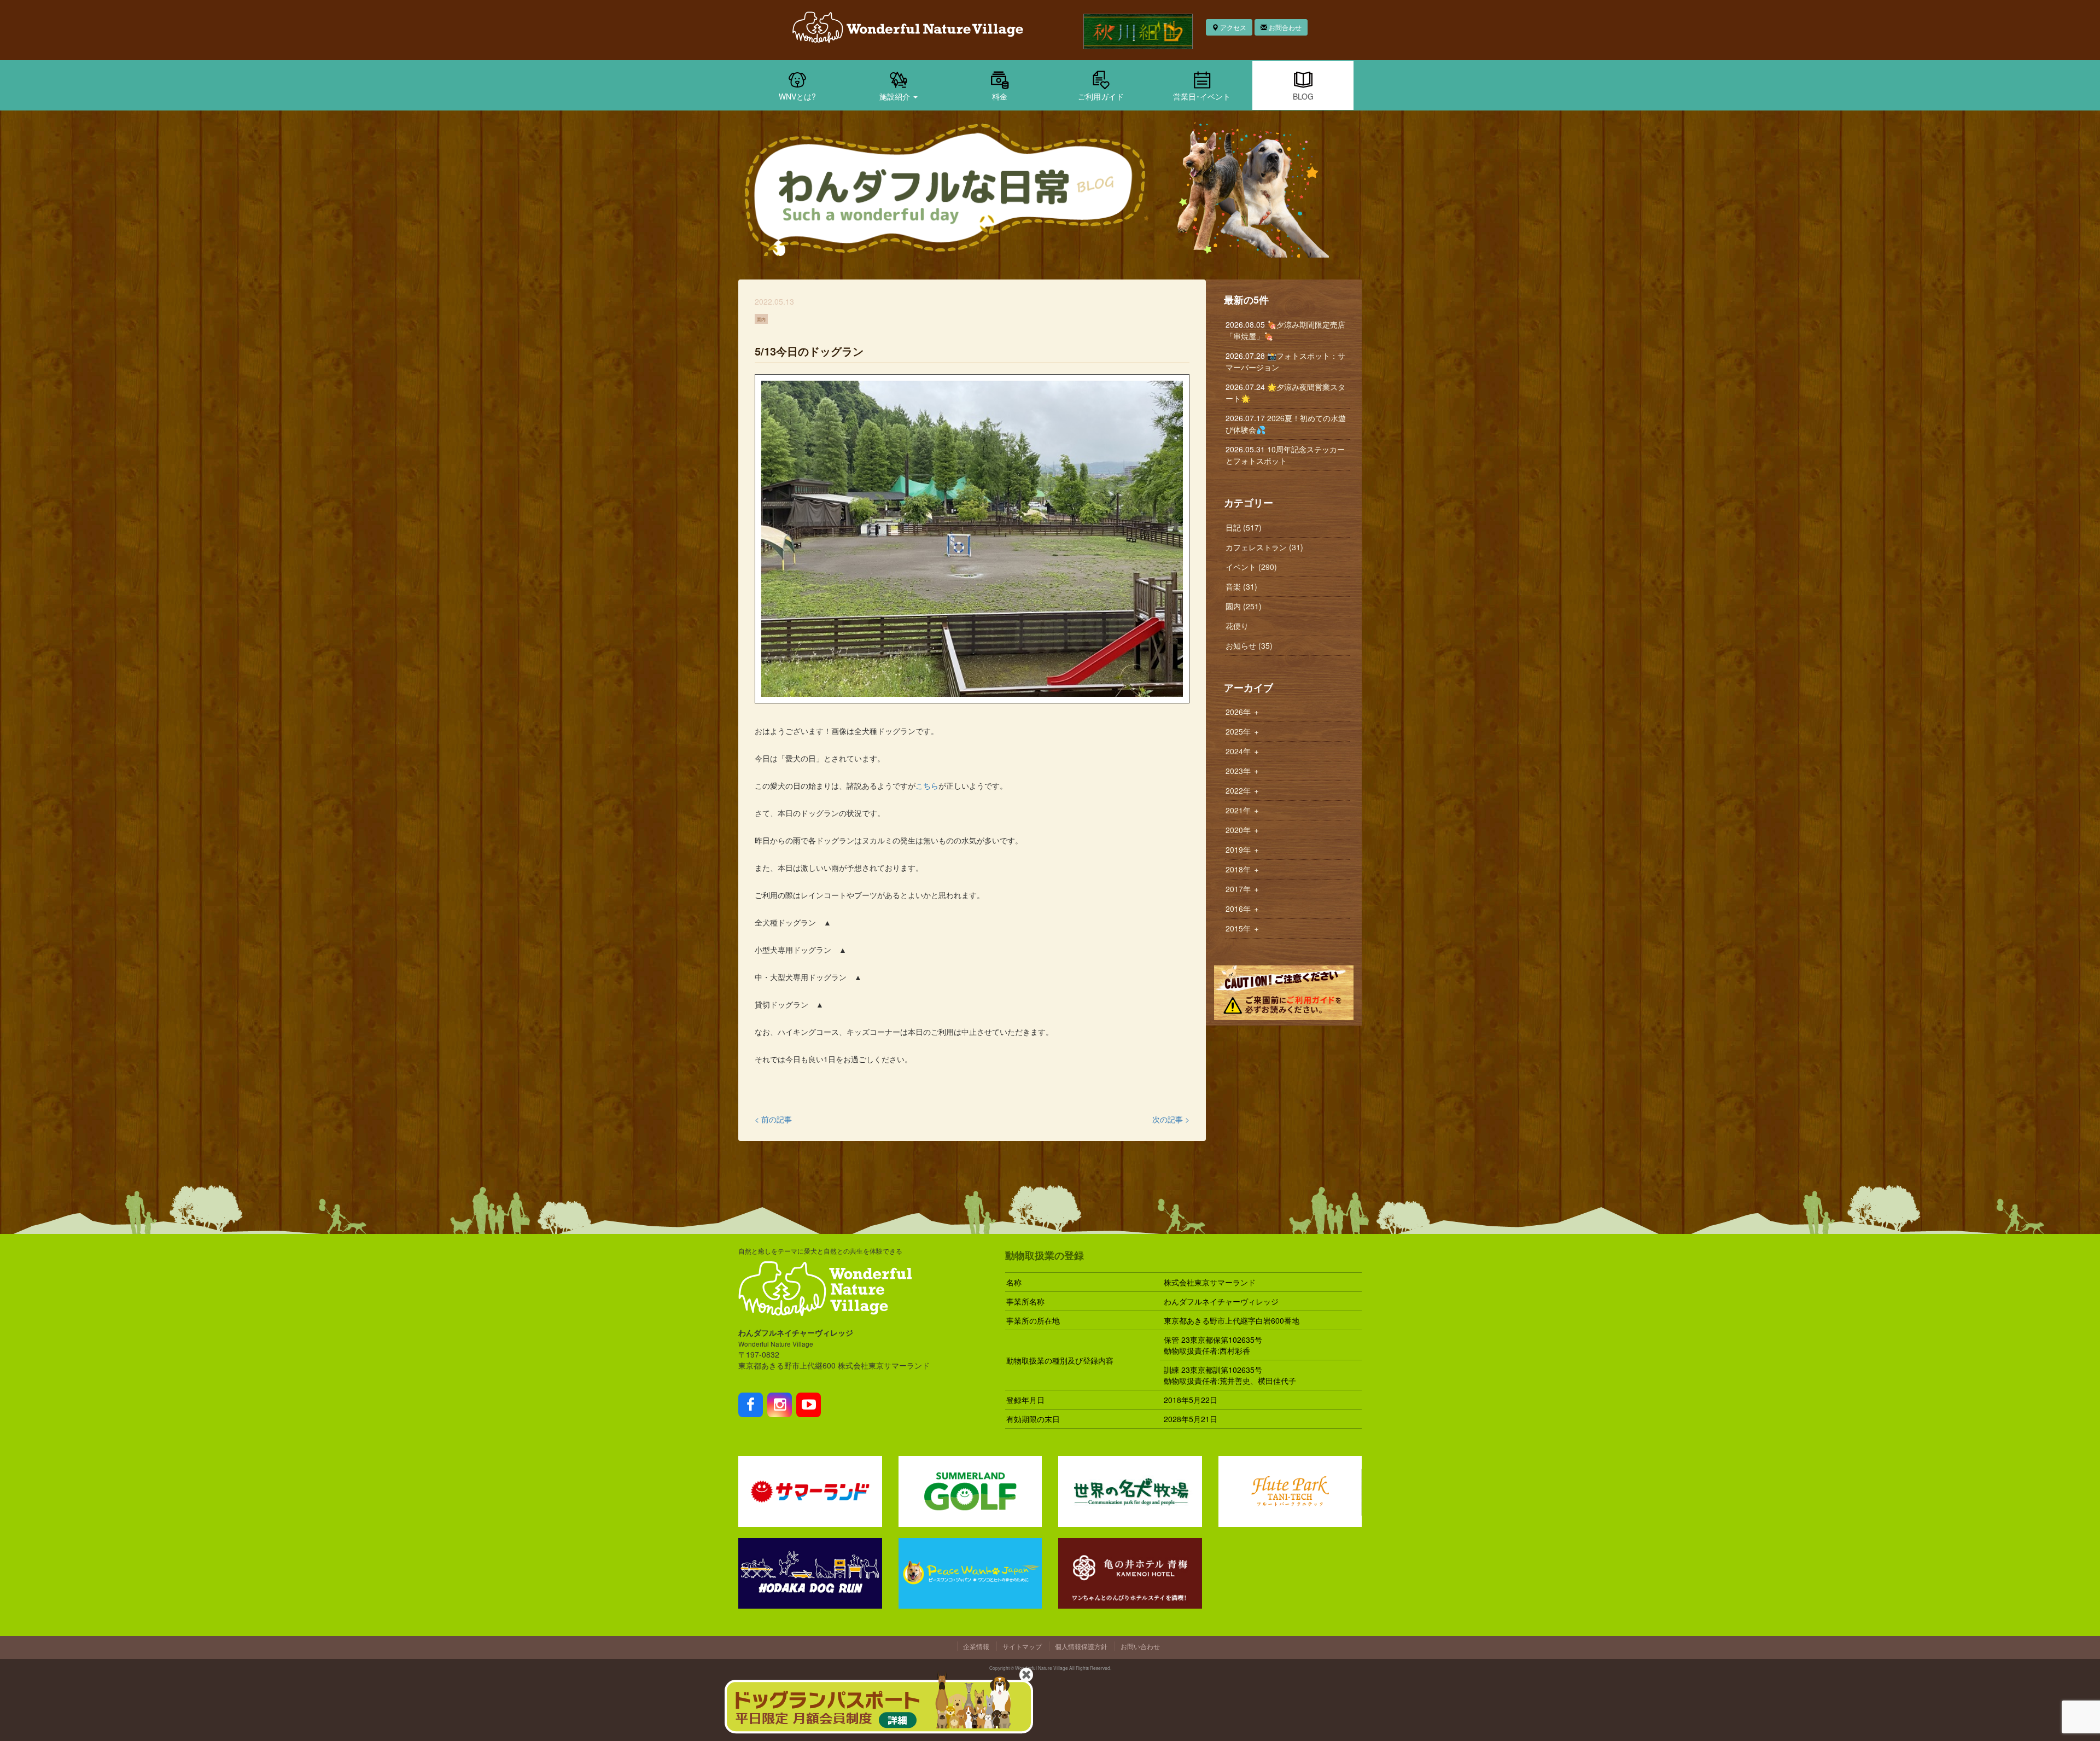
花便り (1237, 626)
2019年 (1243, 849)
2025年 (1243, 731)
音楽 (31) (1241, 586)
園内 (761, 319)
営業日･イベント (1202, 96)
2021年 (1243, 810)
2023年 (1243, 771)
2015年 (1243, 928)
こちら (927, 785)
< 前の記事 (773, 1119)
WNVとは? (797, 96)
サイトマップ (1022, 1646)
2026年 (1243, 712)
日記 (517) (1244, 527)
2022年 (1243, 790)
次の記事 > (1171, 1119)
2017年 (1243, 889)
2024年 (1243, 751)
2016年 (1243, 909)
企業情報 (976, 1646)
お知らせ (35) (1249, 645)
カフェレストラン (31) (1264, 547)
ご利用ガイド (1101, 96)
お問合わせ (1284, 27)
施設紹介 (896, 96)
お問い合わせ (1140, 1646)
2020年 (1243, 830)
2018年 (1243, 869)
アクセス (1232, 27)
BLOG (1303, 96)
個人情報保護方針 (1081, 1646)
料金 (1000, 96)
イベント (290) (1251, 567)
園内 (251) (1244, 606)
